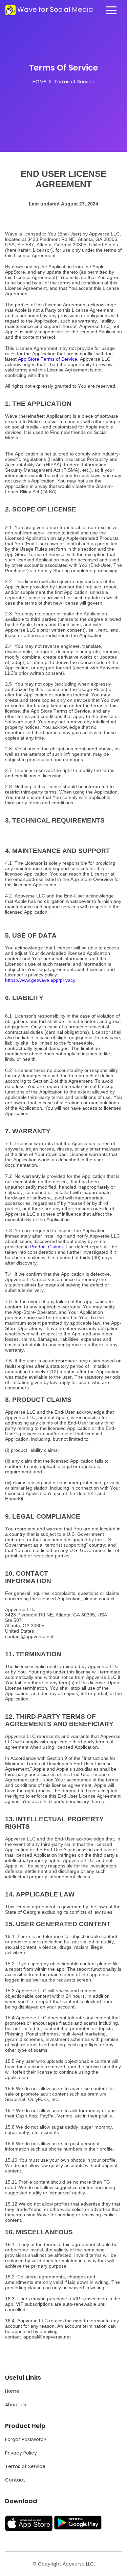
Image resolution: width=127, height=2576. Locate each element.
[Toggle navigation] (111, 10)
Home (39, 82)
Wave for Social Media (55, 9)
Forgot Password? (26, 2439)
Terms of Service (25, 2466)
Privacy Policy (21, 2453)
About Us (16, 2405)
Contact (15, 2480)
